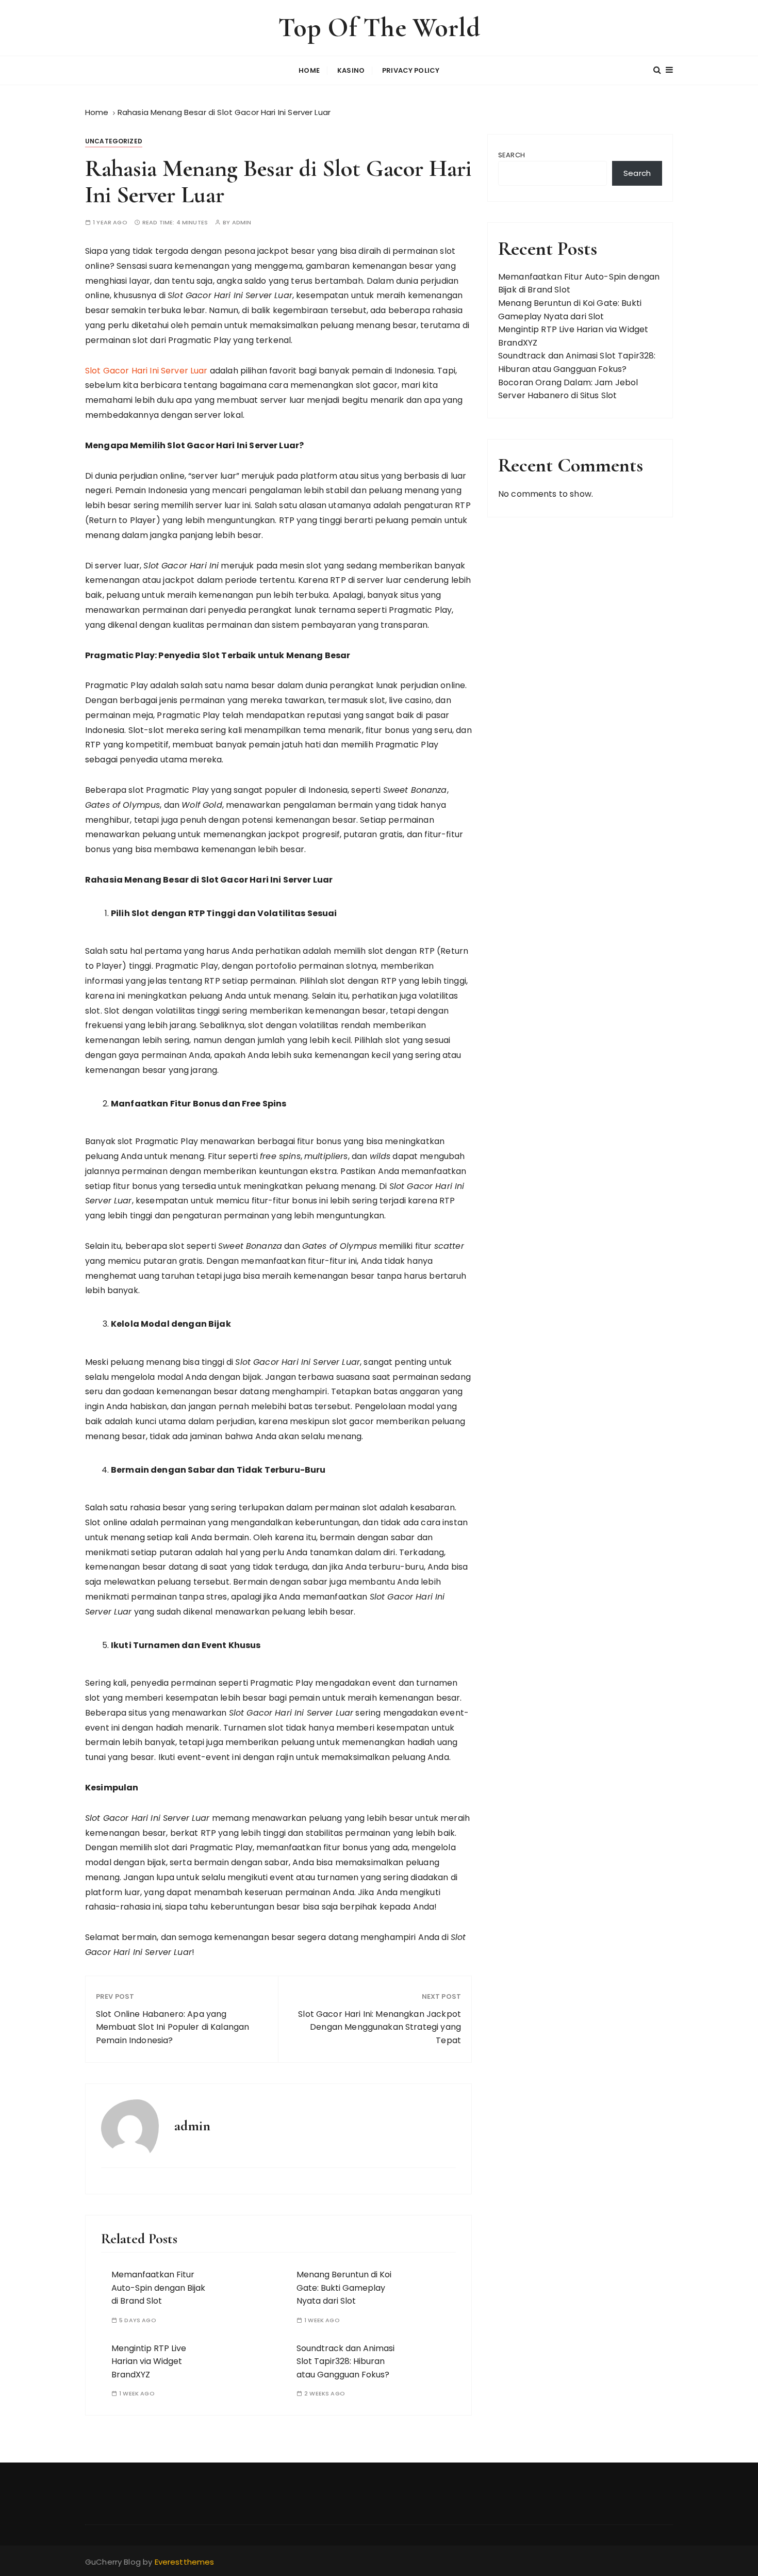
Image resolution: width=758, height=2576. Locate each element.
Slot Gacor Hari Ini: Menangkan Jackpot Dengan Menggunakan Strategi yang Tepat (380, 2027)
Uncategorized (114, 141)
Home (309, 70)
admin (242, 223)
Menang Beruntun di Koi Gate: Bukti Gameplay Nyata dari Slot (344, 2288)
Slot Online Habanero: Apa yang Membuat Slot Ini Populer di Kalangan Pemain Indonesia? (172, 2027)
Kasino (351, 70)
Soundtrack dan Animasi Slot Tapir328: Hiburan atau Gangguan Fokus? (345, 2361)
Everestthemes (185, 2562)
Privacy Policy (411, 70)
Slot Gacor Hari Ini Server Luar (146, 371)
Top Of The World (379, 28)
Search (512, 155)
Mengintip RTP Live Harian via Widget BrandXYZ (149, 2361)
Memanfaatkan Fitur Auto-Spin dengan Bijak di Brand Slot (158, 2288)
